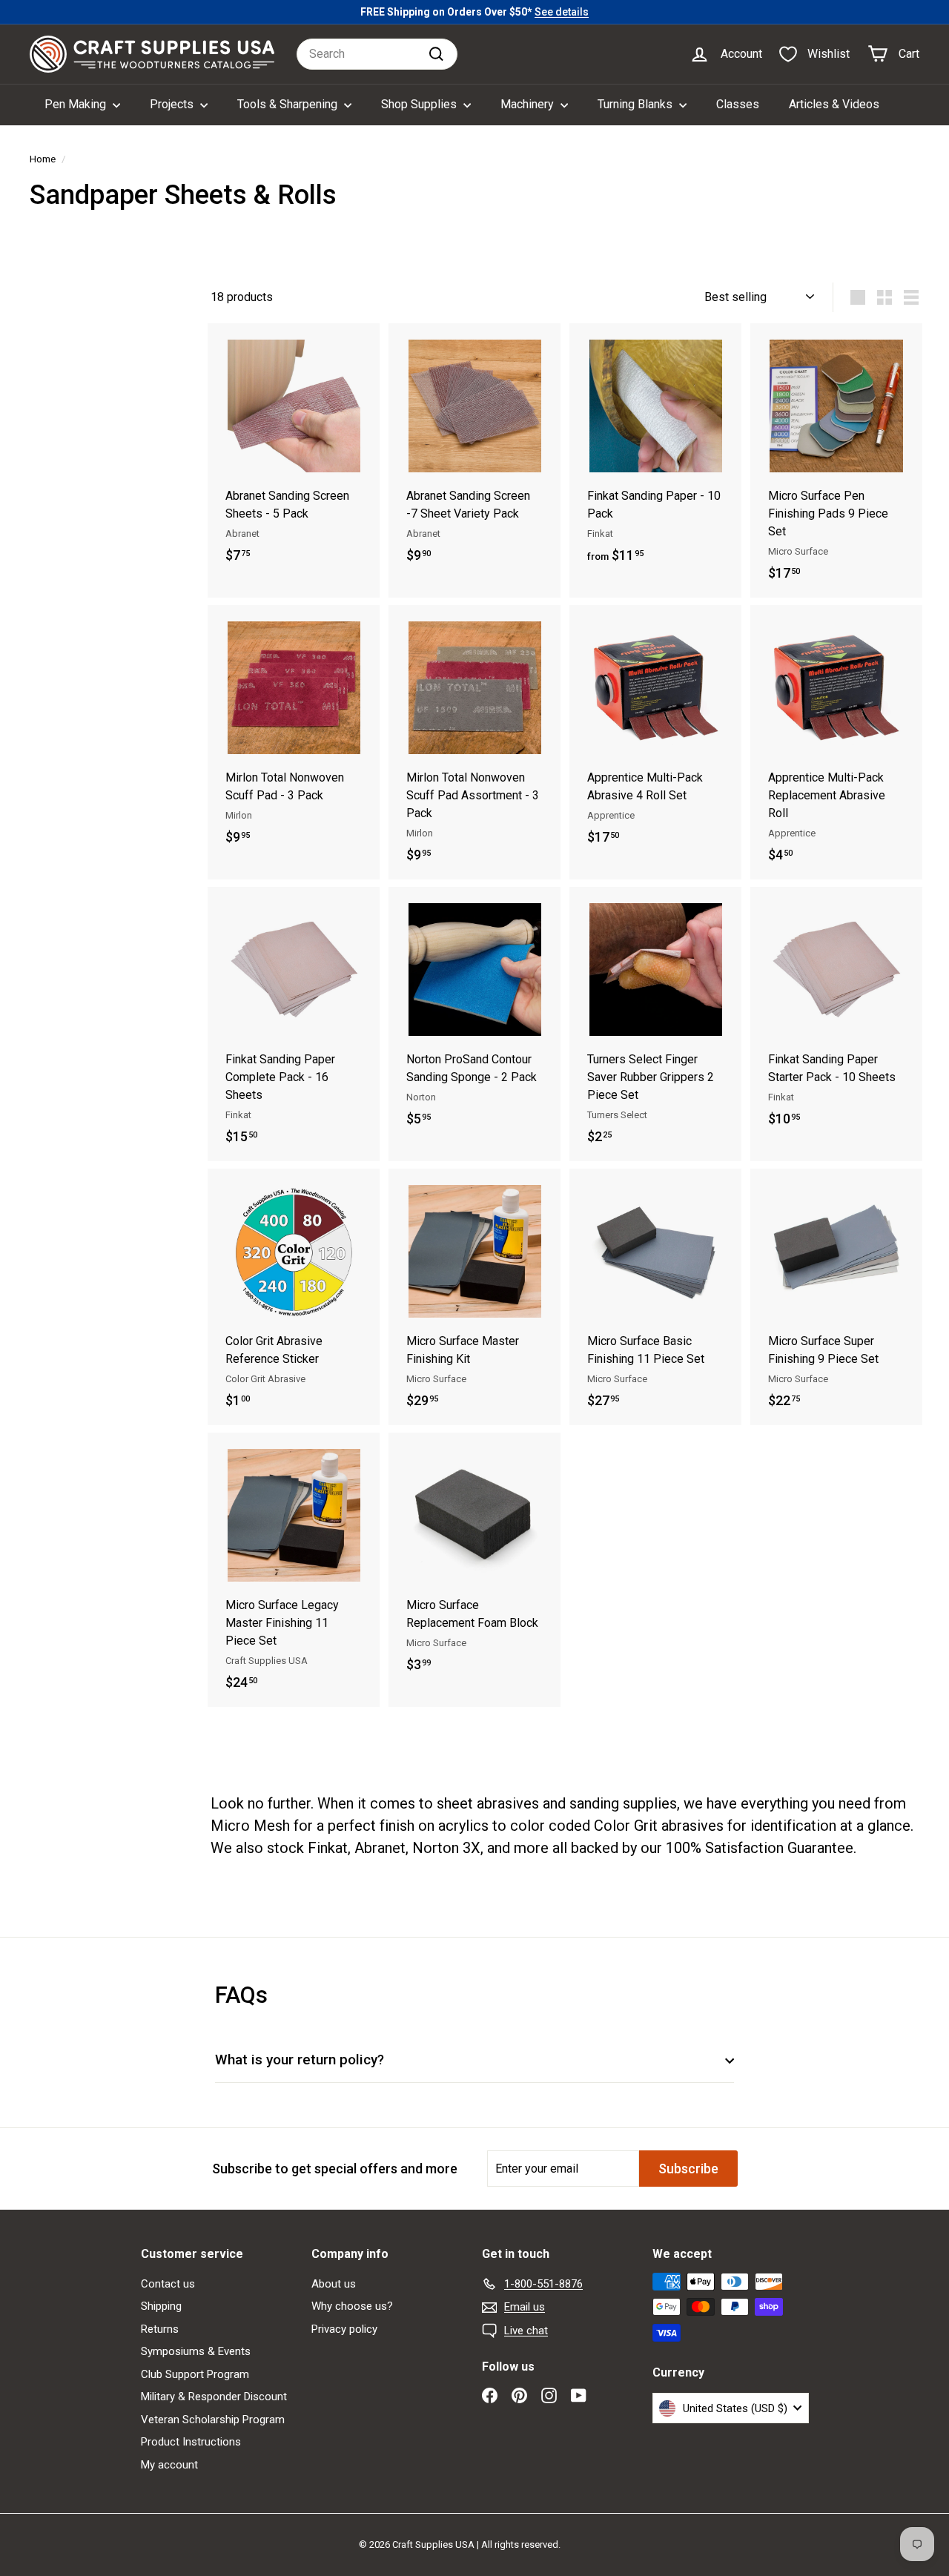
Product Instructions (191, 2442)
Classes (738, 104)
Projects (173, 104)
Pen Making (77, 104)
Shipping (161, 2306)
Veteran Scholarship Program (213, 2420)
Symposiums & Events (196, 2351)
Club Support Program (195, 2374)
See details (562, 12)
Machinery (529, 104)
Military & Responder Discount (214, 2397)
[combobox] (377, 54)
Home (43, 159)
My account (169, 2465)
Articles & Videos (834, 104)
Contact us (168, 2284)
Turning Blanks (636, 104)
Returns (160, 2329)
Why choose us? (352, 2306)
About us (334, 2284)
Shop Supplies (420, 104)
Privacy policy (344, 2329)
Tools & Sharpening (289, 104)
